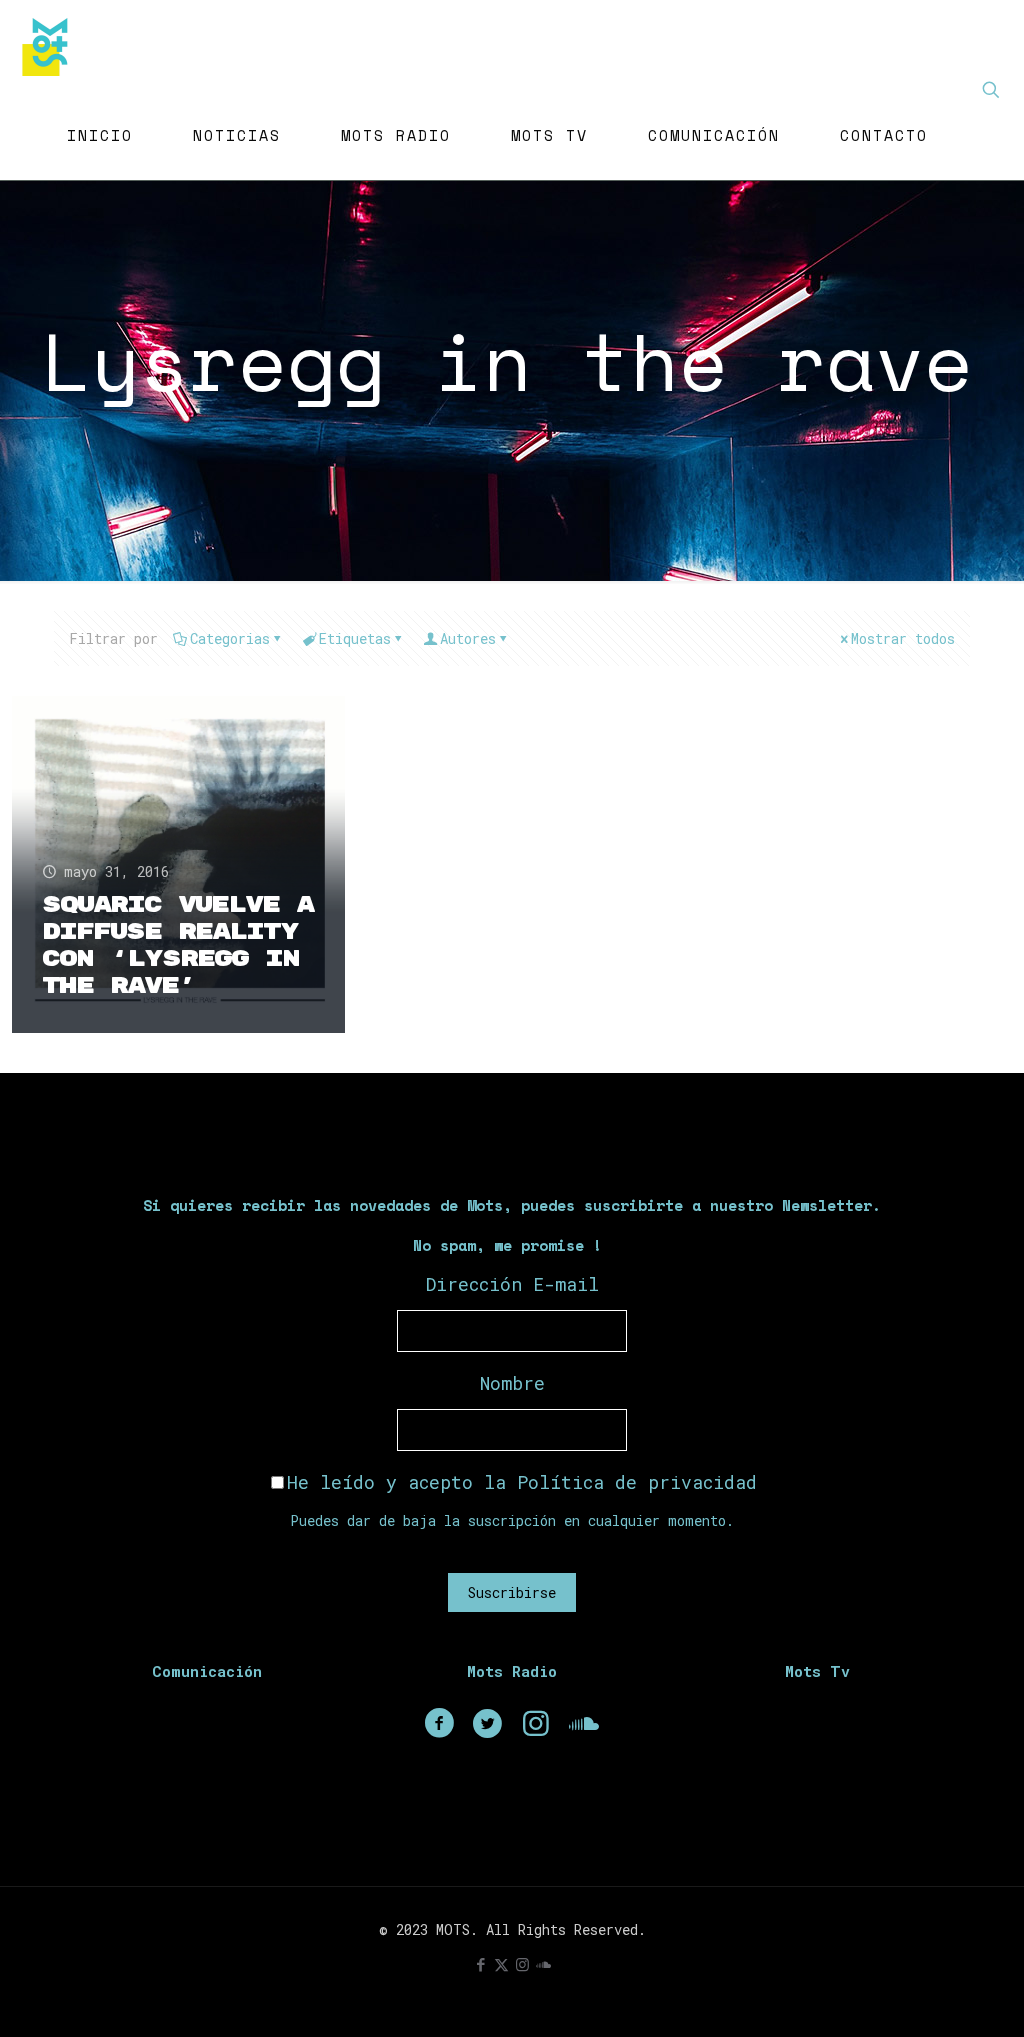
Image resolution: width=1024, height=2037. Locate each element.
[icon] (543, 1964)
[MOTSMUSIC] (50, 45)
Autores (468, 638)
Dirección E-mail (512, 1284)
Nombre (512, 1383)
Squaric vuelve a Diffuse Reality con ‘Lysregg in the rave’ (177, 945)
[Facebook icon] (480, 1964)
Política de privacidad (637, 1482)
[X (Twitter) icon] (501, 1964)
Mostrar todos (903, 638)
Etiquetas (355, 638)
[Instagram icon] (522, 1964)
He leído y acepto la (522, 1482)
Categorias (230, 638)
